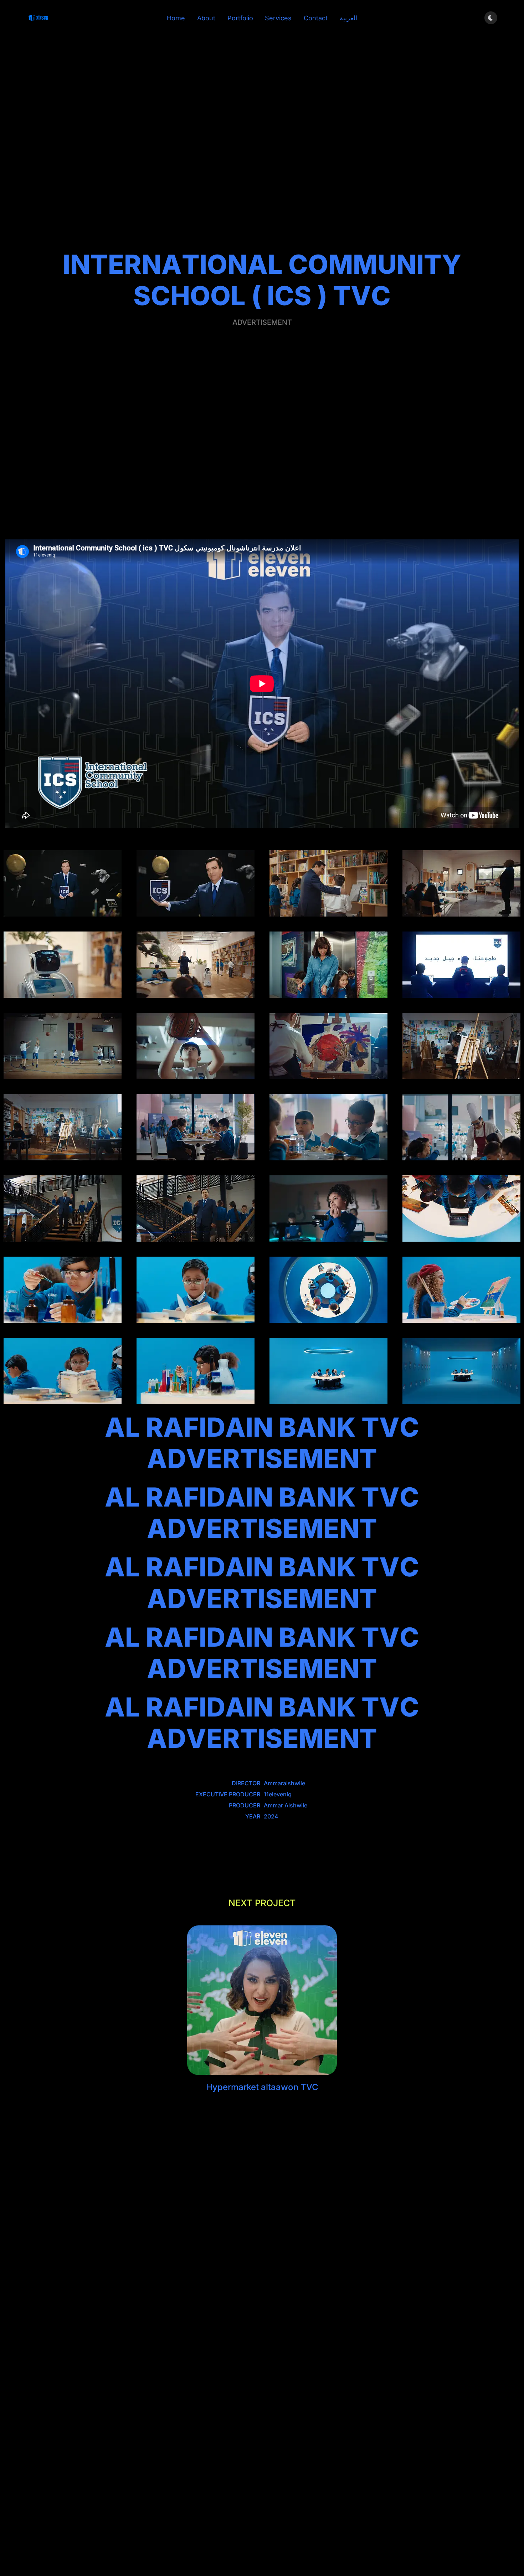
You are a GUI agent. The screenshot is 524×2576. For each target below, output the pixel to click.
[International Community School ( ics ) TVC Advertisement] (63, 883)
